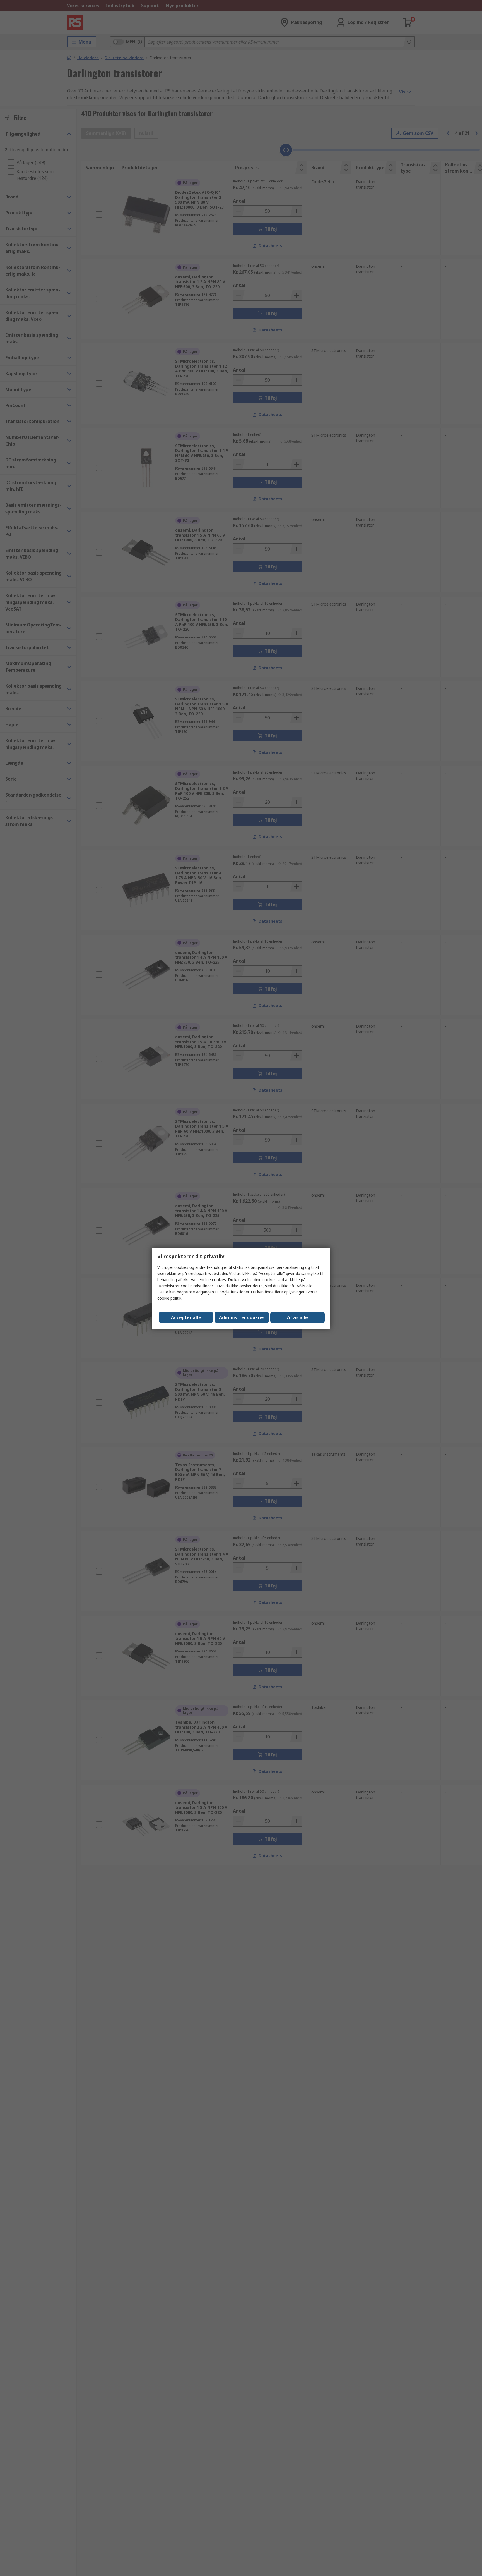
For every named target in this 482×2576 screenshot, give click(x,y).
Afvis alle (297, 1317)
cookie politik (169, 1298)
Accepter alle (186, 1317)
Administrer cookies (242, 1317)
